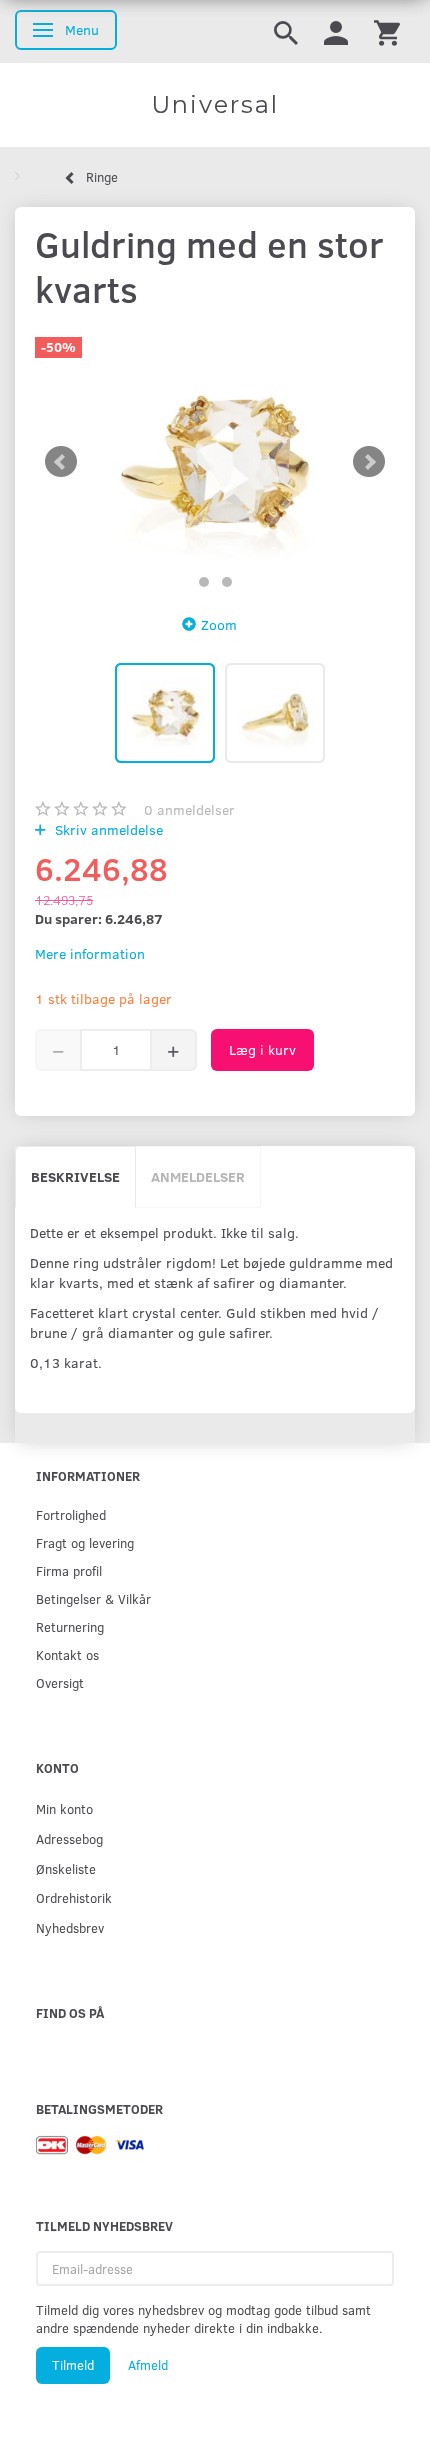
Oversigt (60, 1682)
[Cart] (387, 31)
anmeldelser (189, 809)
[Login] (336, 31)
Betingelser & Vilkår (93, 1598)
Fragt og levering (85, 1542)
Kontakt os (67, 1654)
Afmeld (148, 2365)
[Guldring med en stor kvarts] (215, 462)
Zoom (219, 624)
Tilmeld (73, 2365)
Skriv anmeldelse (107, 829)
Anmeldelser (198, 1176)
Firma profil (69, 1570)
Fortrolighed (71, 1514)
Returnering (70, 1626)
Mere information (90, 953)
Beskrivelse (75, 1176)
